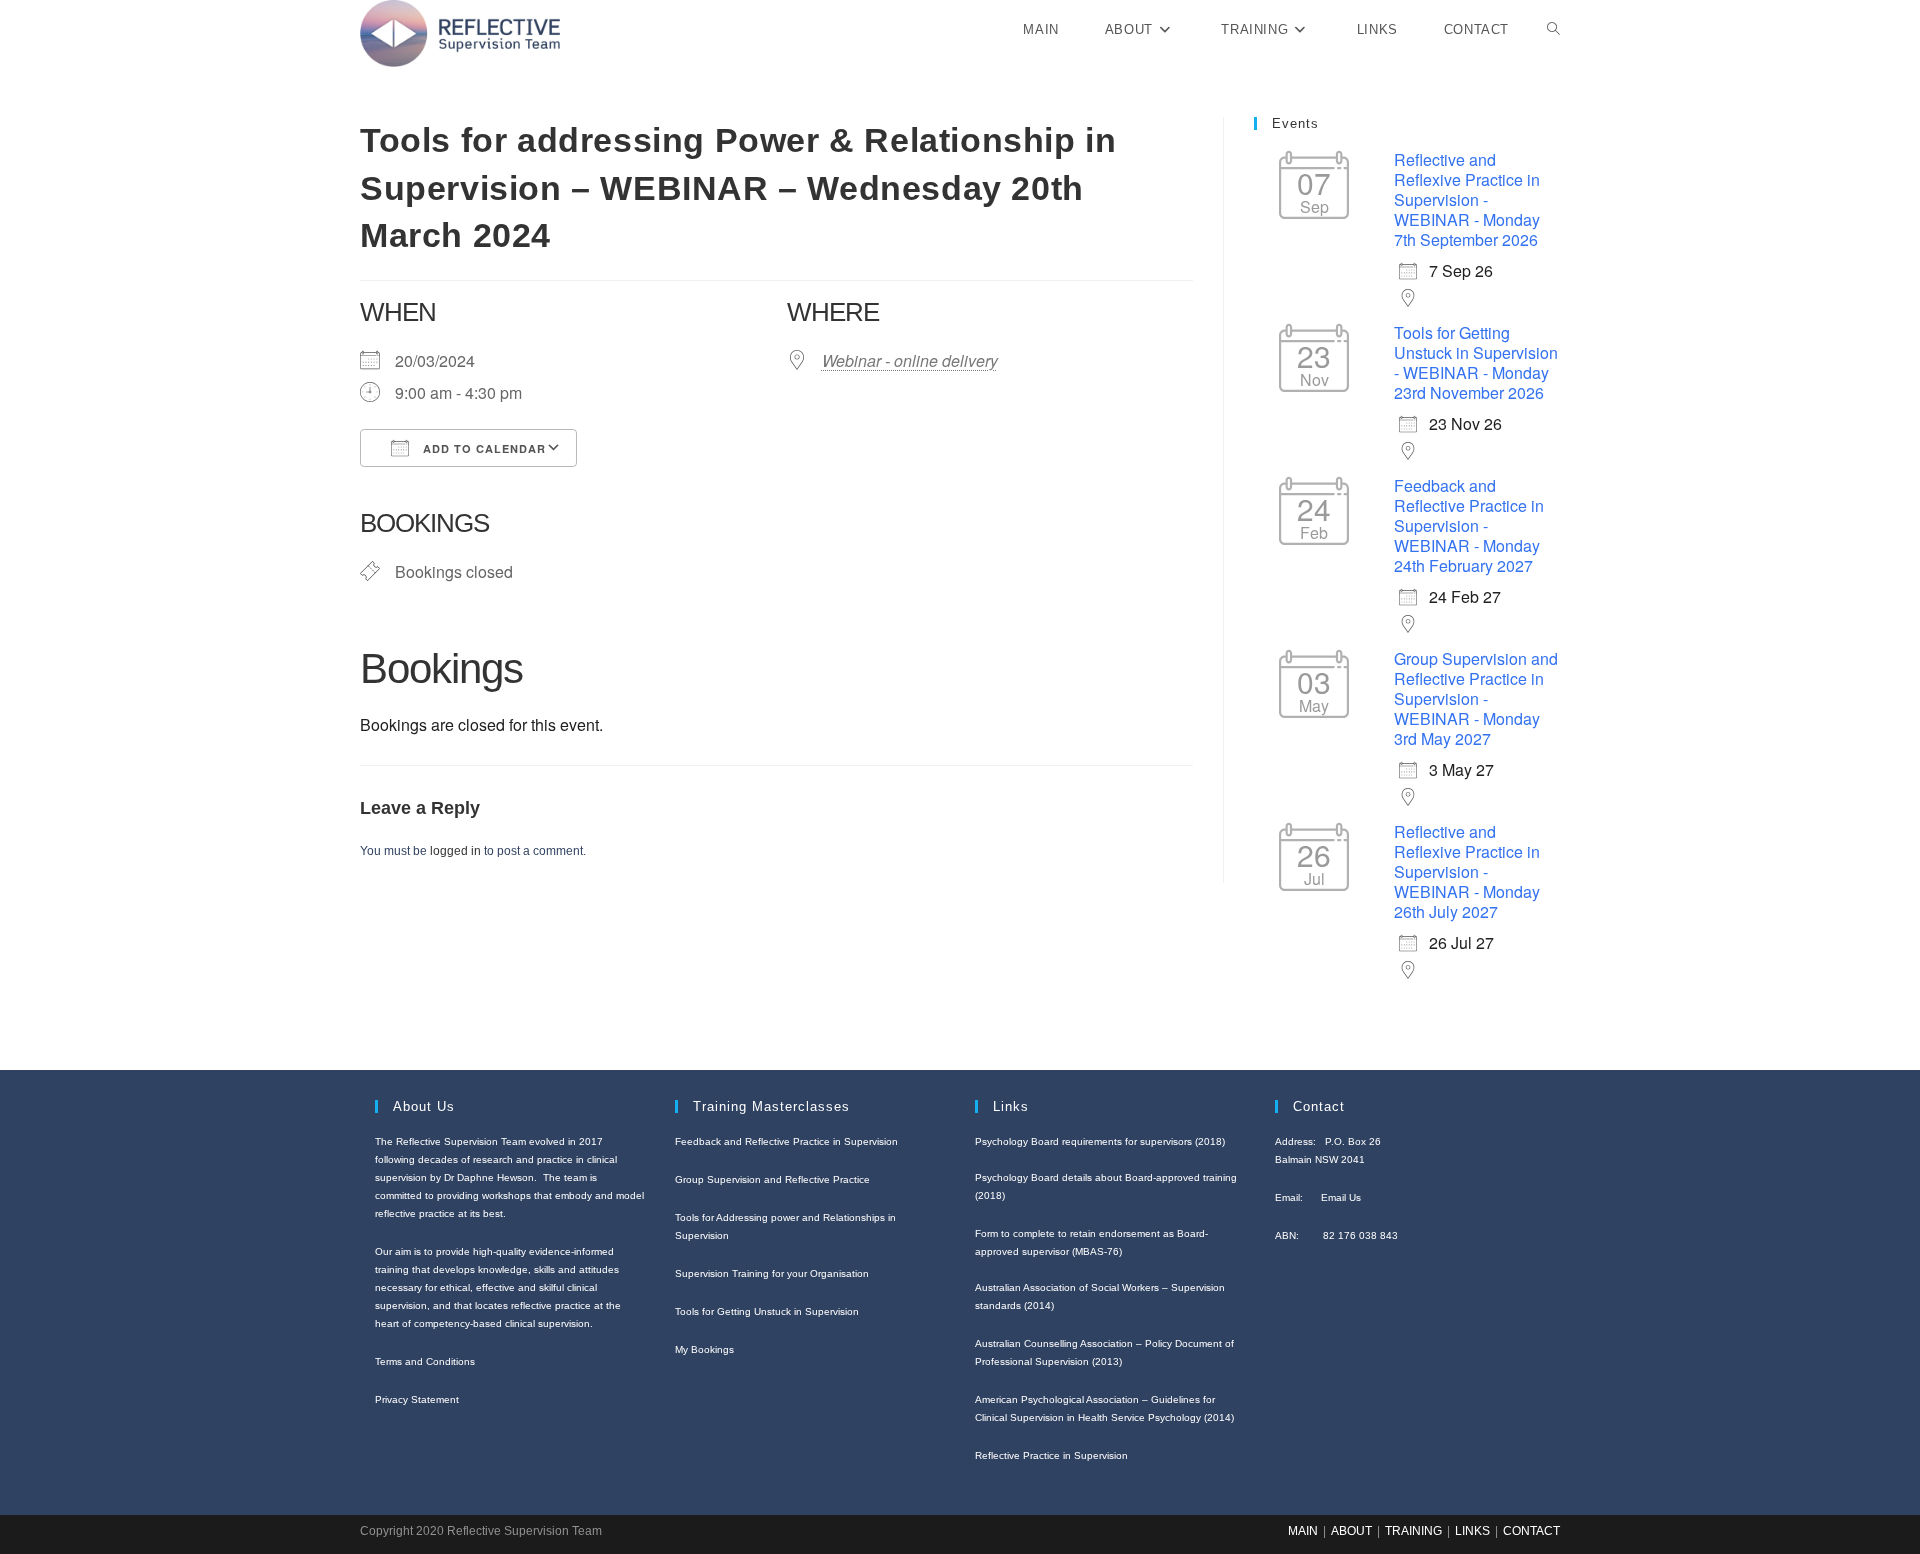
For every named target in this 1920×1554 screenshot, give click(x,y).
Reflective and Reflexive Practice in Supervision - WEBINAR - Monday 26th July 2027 (1467, 871)
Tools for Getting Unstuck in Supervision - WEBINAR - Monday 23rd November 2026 (1476, 362)
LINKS (1472, 1531)
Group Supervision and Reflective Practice (772, 1179)
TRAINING (1413, 1531)
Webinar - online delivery (910, 360)
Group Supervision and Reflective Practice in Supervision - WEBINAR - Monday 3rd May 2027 (1476, 698)
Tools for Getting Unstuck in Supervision (767, 1311)
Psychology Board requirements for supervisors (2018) (1100, 1141)
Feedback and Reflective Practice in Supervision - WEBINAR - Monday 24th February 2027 (1469, 525)
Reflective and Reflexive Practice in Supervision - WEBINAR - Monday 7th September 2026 (1467, 199)
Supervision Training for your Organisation (772, 1273)
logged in (455, 851)
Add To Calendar (482, 448)
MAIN (1303, 1531)
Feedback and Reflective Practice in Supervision (786, 1141)
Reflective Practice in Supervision (1051, 1455)
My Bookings (704, 1349)
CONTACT (1531, 1531)
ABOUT (1351, 1531)
